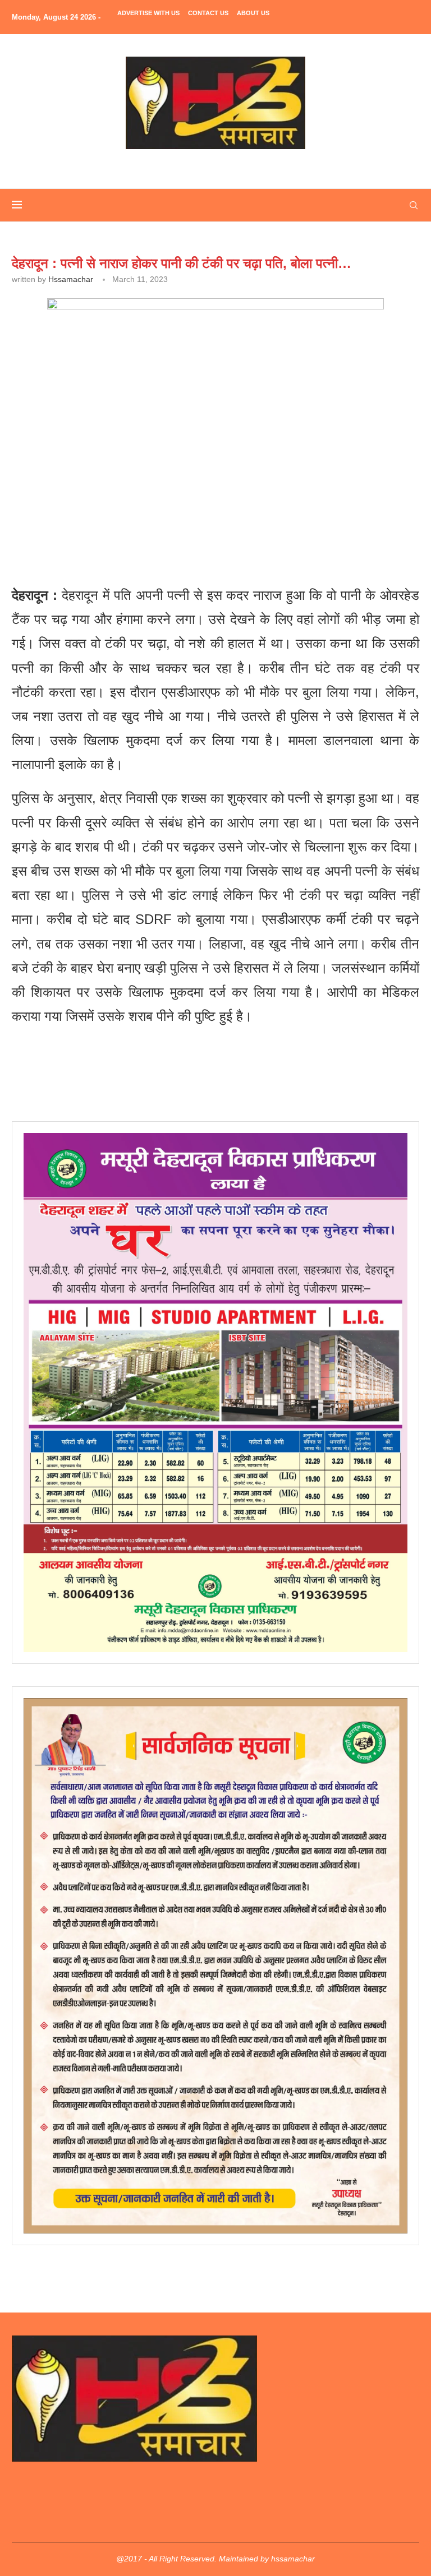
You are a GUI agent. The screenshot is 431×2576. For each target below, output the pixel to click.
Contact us (208, 13)
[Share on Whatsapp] (194, 515)
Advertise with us (148, 13)
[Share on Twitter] (142, 515)
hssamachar (71, 279)
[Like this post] (92, 515)
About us (253, 13)
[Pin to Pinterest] (168, 515)
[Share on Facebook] (117, 515)
